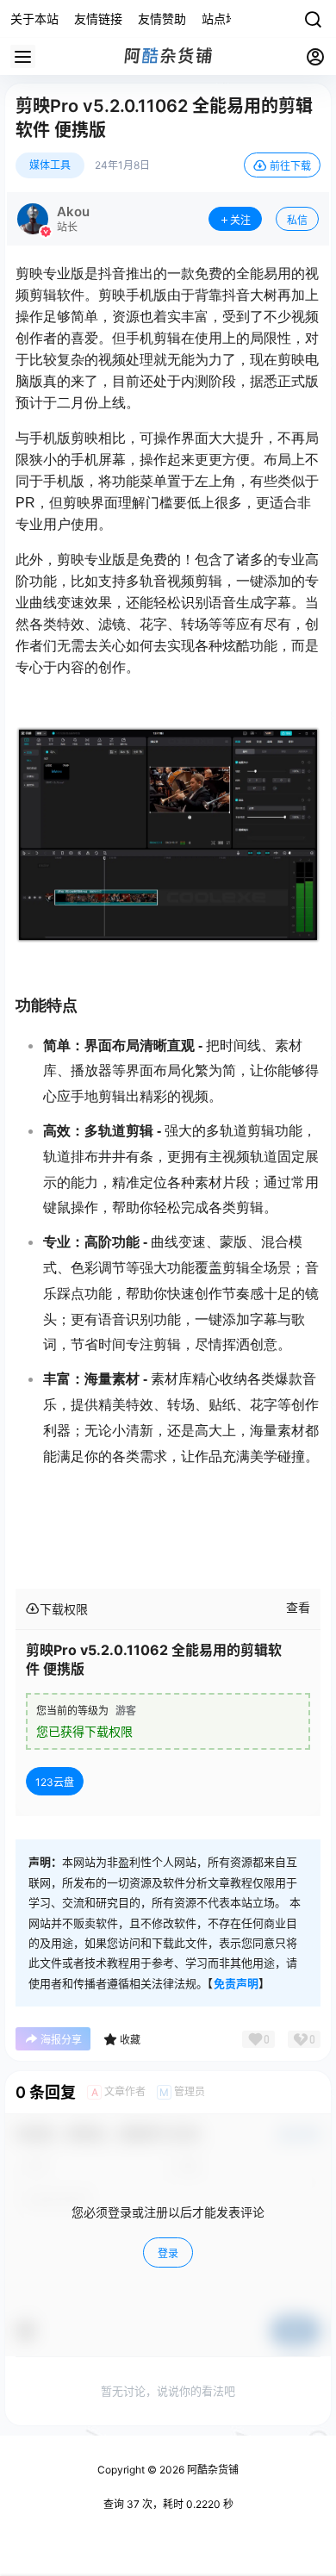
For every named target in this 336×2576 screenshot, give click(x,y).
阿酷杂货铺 (212, 2470)
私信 (297, 220)
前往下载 (290, 166)
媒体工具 (50, 165)
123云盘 (55, 1782)
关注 (240, 220)
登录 (168, 2253)
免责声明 (236, 1983)
